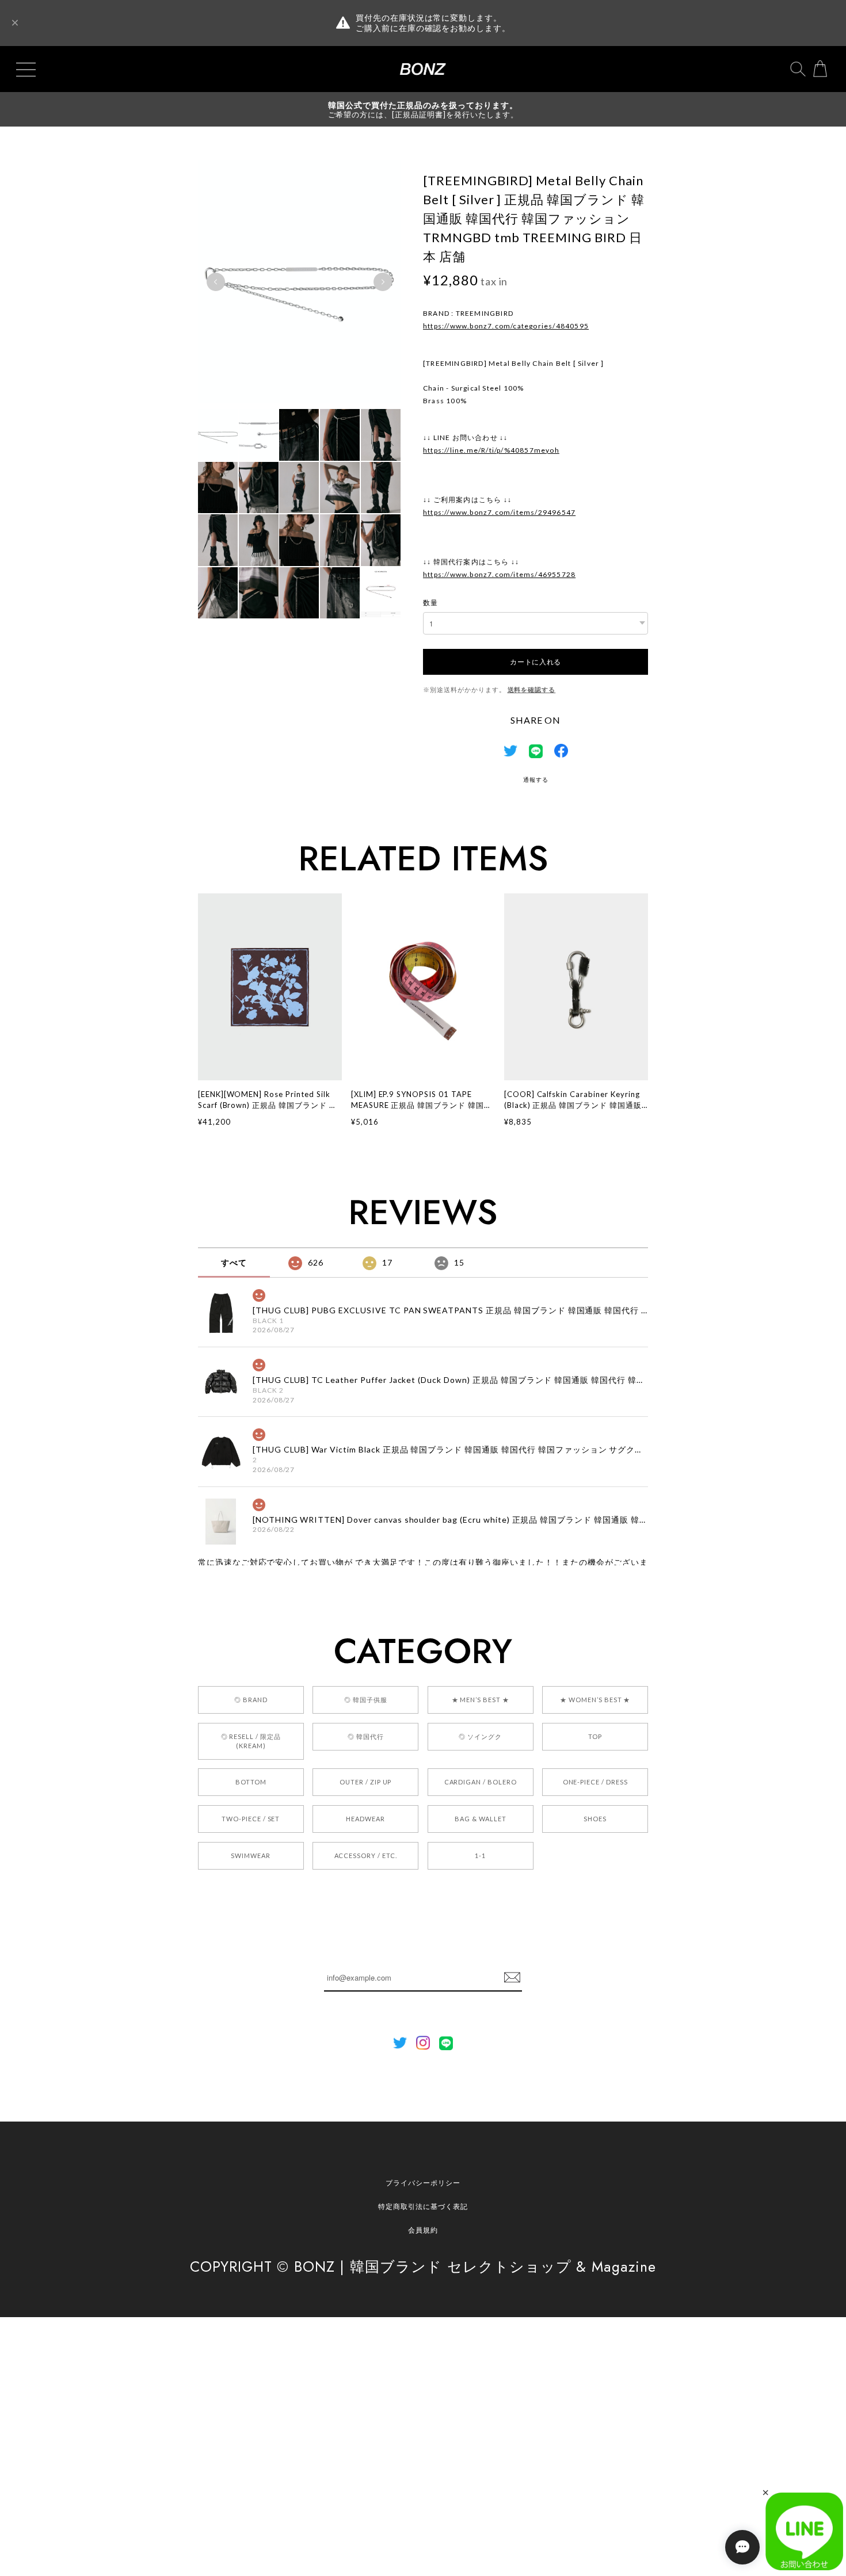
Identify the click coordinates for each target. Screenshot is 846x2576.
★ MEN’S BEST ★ (481, 1700)
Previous (216, 282)
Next (383, 282)
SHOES (595, 1819)
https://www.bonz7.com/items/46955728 (499, 574)
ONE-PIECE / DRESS (595, 1782)
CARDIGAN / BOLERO (481, 1782)
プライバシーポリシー (423, 2183)
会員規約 (423, 2230)
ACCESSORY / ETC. (366, 1855)
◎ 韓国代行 (366, 1736)
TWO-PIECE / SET (251, 1819)
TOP (595, 1736)
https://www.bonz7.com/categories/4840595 (506, 326)
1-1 (480, 1855)
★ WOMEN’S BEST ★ (595, 1700)
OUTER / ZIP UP (365, 1782)
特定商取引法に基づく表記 (423, 2206)
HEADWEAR (365, 1819)
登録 (512, 1978)
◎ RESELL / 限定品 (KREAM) (251, 1741)
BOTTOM (251, 1782)
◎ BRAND (251, 1700)
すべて (234, 1262)
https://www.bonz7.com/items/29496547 (499, 512)
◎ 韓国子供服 (366, 1700)
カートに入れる (536, 661)
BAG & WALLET (481, 1819)
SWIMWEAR (251, 1855)
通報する (536, 779)
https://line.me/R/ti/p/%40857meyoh (491, 450)
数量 (430, 603)
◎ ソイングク (480, 1736)
